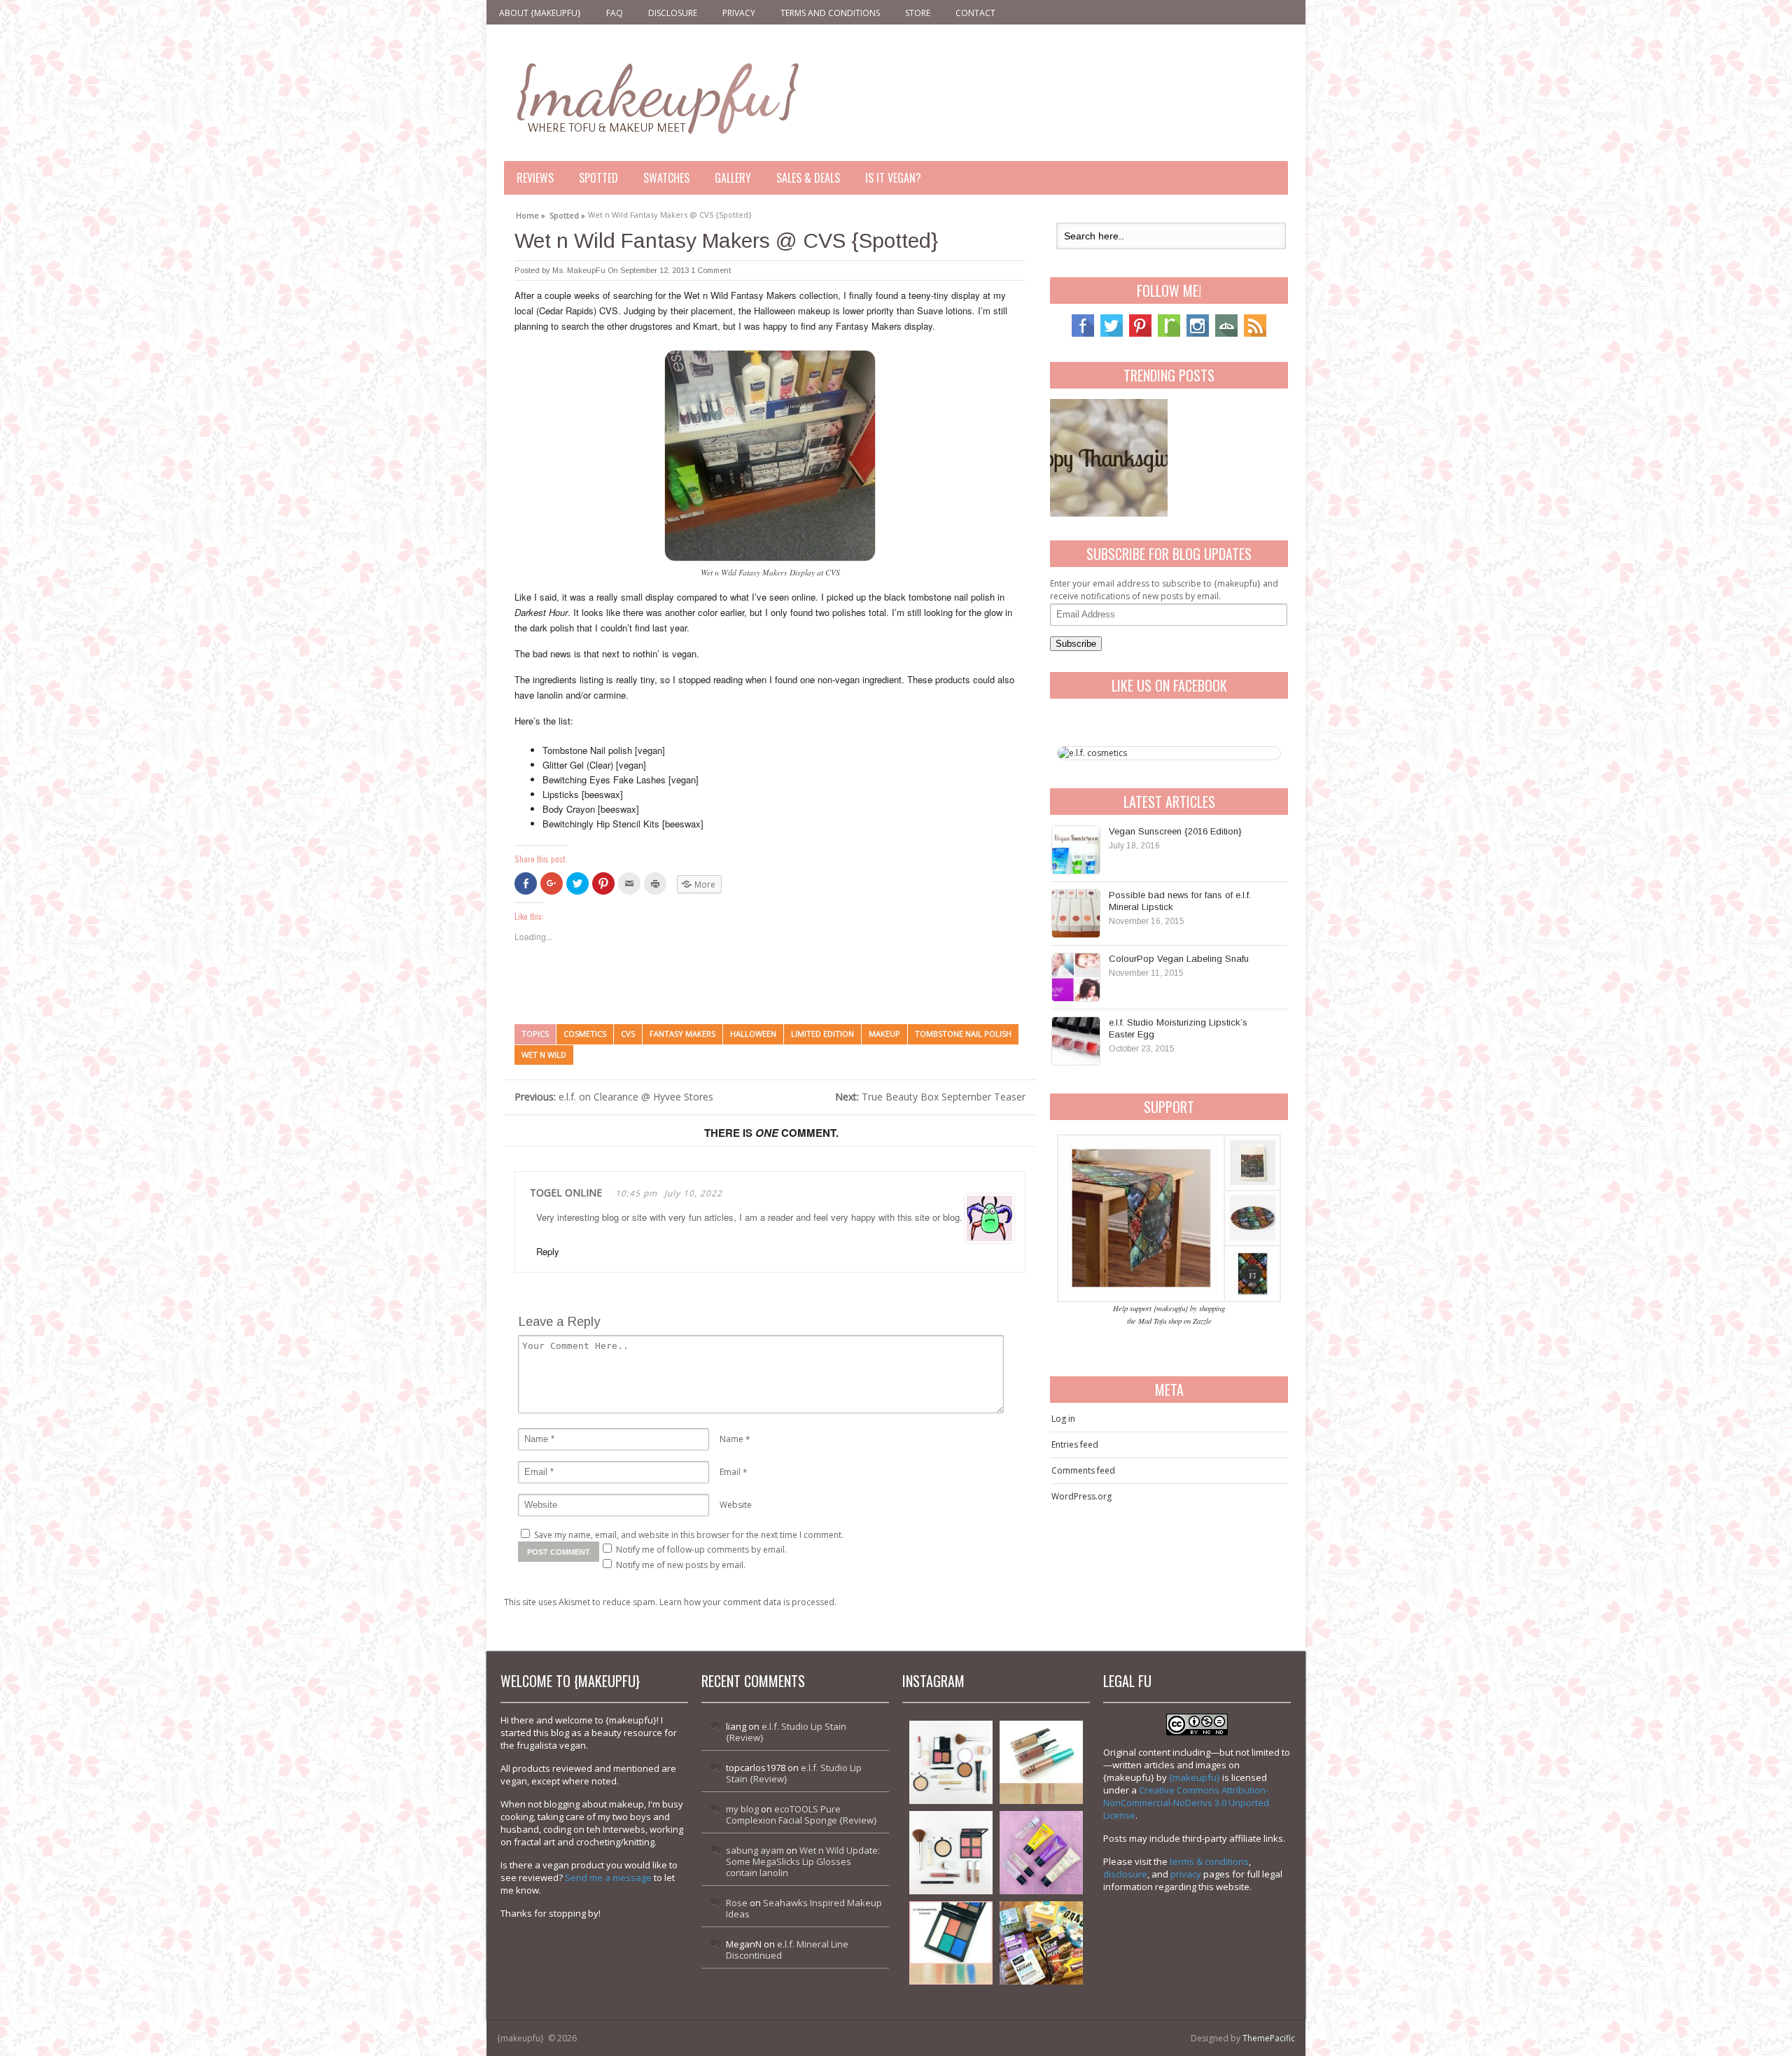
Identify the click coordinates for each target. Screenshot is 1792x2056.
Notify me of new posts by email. (681, 1565)
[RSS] (1255, 334)
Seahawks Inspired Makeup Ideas (804, 1908)
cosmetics (585, 1034)
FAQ (615, 13)
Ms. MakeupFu (579, 270)
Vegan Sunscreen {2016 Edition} (1175, 831)
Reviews (535, 178)
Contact (975, 13)
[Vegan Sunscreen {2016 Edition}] (1076, 850)
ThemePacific (1269, 2038)
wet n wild (544, 1055)
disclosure (1125, 1874)
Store (918, 13)
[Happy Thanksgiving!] (1109, 458)
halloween (753, 1034)
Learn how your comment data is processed (747, 1602)
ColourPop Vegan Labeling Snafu (1179, 959)
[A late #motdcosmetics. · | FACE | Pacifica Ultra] (951, 1762)
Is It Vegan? (893, 178)
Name (731, 1439)
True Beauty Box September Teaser (930, 1097)
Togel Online (566, 1193)
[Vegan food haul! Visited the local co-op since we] (1041, 1943)
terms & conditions (1209, 1861)
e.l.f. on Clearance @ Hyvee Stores (614, 1097)
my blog (742, 1809)
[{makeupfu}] (656, 96)
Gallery (733, 178)
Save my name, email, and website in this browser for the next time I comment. (689, 1535)
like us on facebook (1169, 685)
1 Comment (711, 270)
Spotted (598, 178)
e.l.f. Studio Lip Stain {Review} (786, 1732)
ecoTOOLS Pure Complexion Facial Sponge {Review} (801, 1814)
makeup (884, 1034)
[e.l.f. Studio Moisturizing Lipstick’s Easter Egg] (1076, 1041)
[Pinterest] (1140, 334)
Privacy (739, 13)
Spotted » (567, 214)
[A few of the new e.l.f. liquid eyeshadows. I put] (1041, 1762)
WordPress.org (1081, 1496)
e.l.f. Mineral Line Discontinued (787, 1950)
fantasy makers (682, 1034)
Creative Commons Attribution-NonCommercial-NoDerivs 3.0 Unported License (1186, 1803)
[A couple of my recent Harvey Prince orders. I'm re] (1041, 1853)
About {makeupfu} (540, 13)
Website (736, 1505)
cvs (628, 1034)
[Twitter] (1112, 334)
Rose (737, 1903)
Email (730, 1472)
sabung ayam (755, 1850)
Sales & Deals (808, 178)
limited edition (822, 1034)
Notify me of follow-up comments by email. (701, 1550)
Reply (548, 1251)
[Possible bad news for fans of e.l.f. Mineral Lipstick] (1076, 914)
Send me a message (608, 1877)
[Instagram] (1198, 334)
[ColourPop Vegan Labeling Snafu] (1076, 977)
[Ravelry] (1169, 334)
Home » (531, 214)
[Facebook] (1083, 334)
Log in (1063, 1419)
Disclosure (673, 13)
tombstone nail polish (963, 1034)
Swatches (666, 178)
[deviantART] (1226, 334)
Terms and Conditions (830, 13)
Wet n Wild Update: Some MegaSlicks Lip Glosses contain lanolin (803, 1861)
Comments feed (1083, 1470)
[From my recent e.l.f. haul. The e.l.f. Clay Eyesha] (951, 1943)
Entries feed (1075, 1445)
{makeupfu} (1195, 1777)
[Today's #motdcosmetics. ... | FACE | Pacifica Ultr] (951, 1853)
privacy (1186, 1874)
